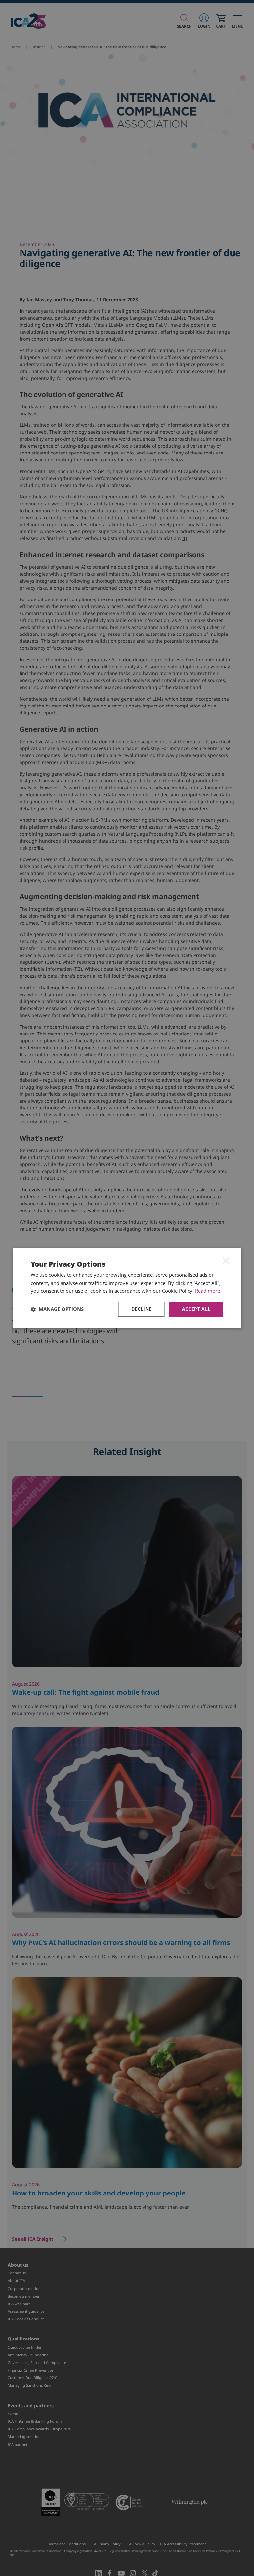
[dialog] (127, 1288)
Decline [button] (142, 1309)
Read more (208, 1291)
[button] (57, 1309)
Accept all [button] (196, 1309)
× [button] (226, 1260)
